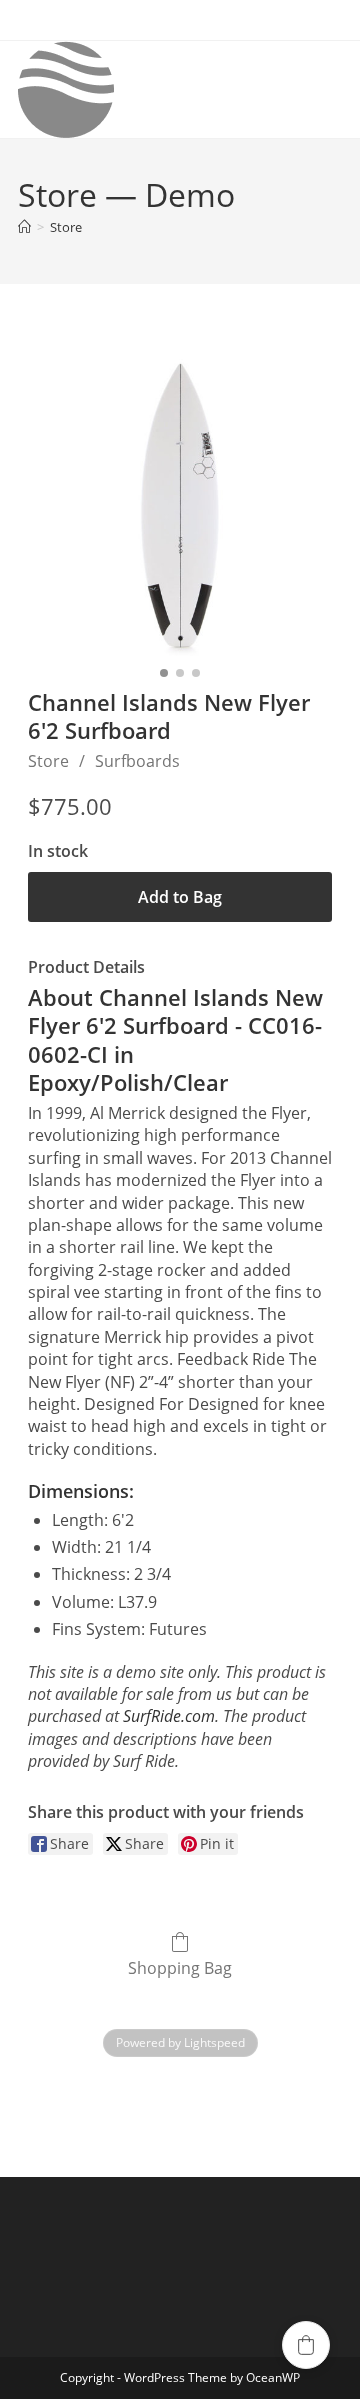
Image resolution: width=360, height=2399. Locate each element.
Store (66, 227)
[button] (306, 2345)
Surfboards (137, 761)
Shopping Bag (180, 1967)
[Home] (24, 227)
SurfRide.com (169, 1716)
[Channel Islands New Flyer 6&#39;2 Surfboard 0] (180, 506)
